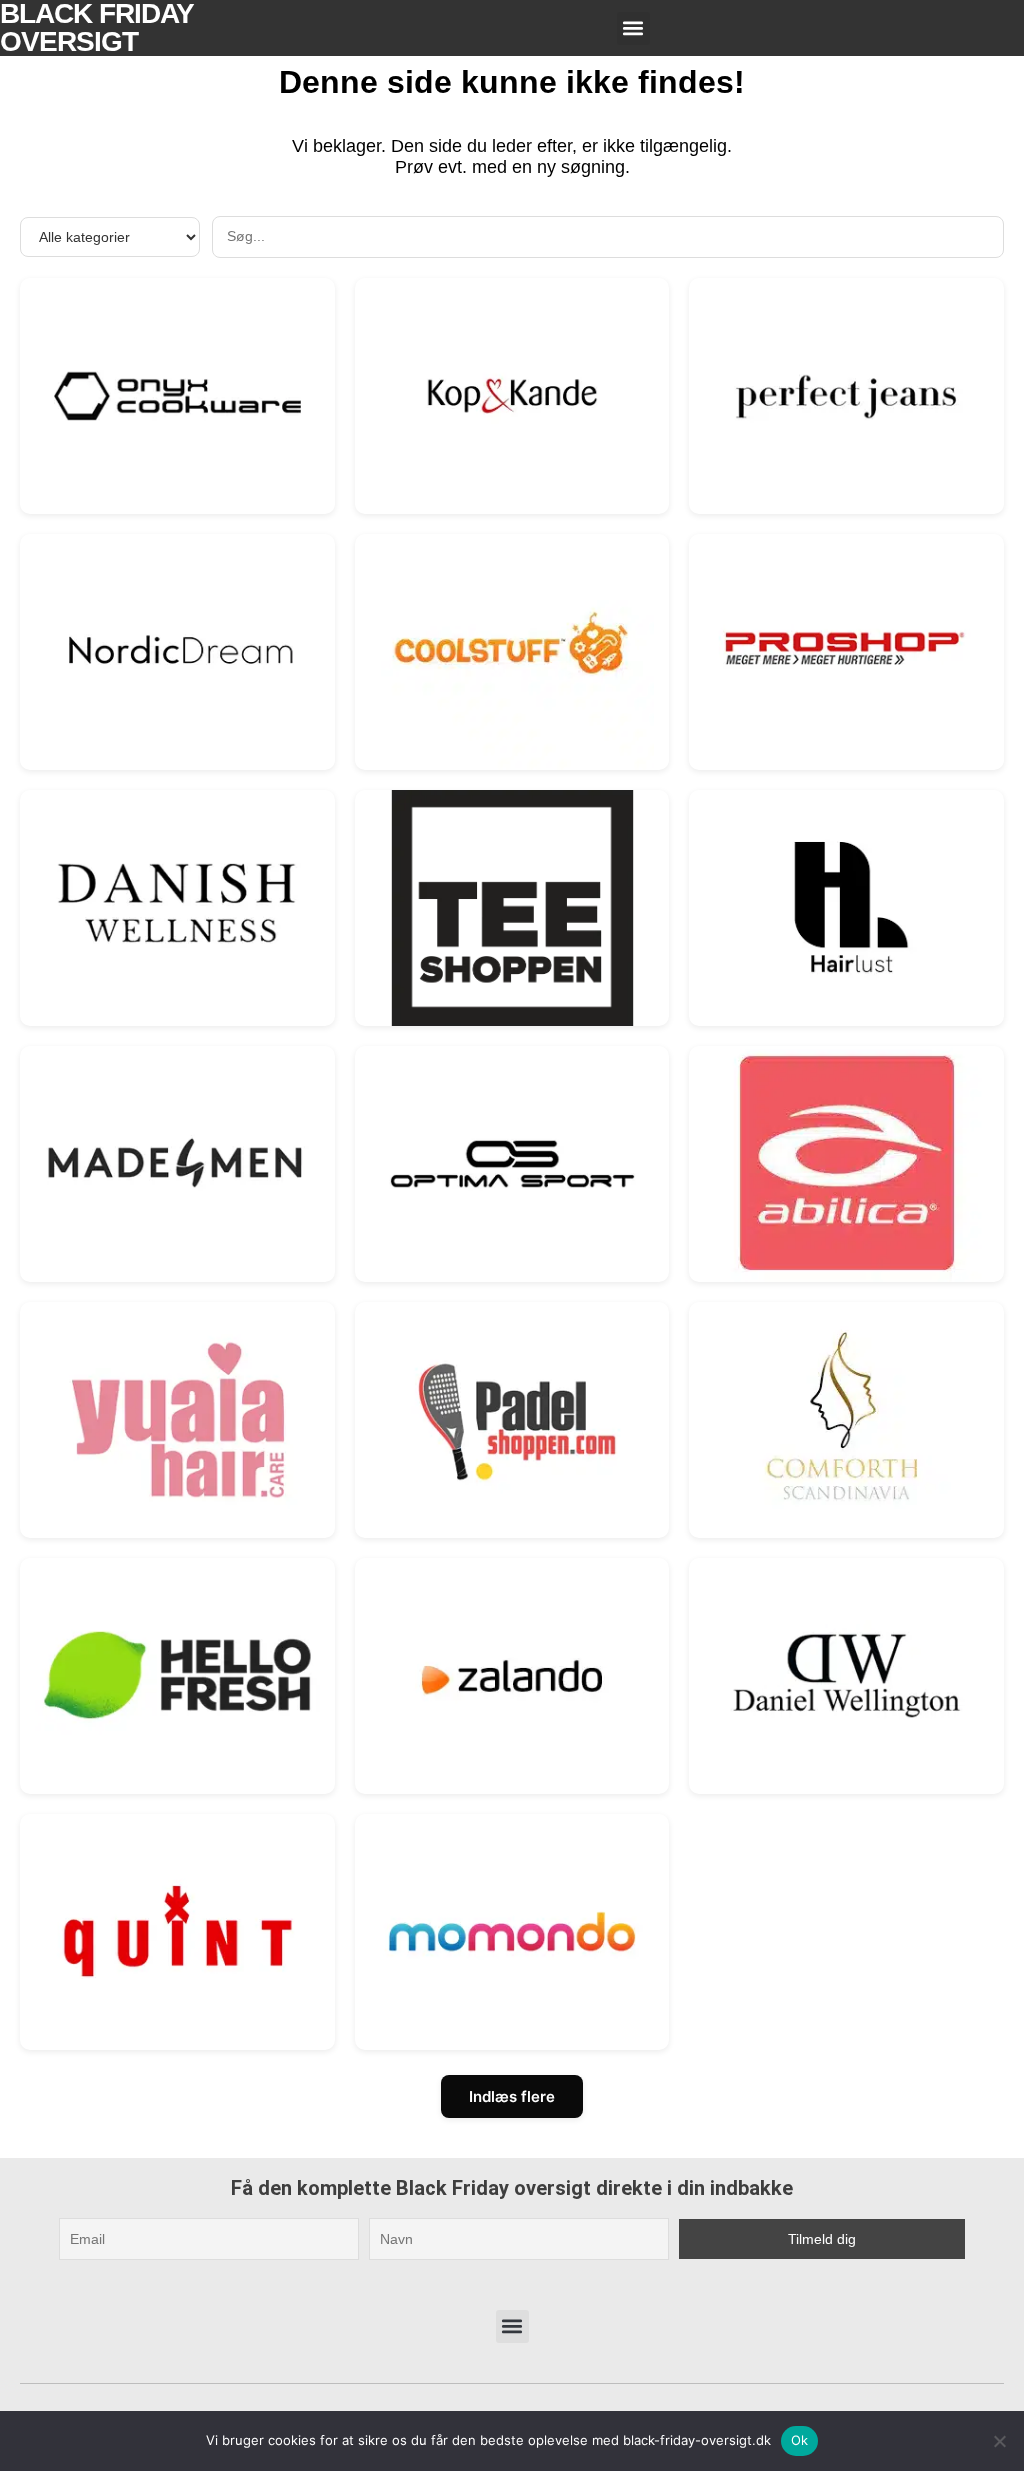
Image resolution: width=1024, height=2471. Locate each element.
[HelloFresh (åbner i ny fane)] (177, 1675)
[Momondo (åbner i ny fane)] (512, 1931)
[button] (633, 28)
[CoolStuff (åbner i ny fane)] (512, 651)
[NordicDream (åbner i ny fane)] (177, 651)
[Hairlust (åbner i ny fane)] (846, 907)
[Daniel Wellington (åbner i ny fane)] (846, 1675)
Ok (800, 2440)
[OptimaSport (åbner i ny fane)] (512, 1163)
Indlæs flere (512, 2096)
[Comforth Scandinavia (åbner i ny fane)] (846, 1419)
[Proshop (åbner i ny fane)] (846, 651)
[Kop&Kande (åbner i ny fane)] (512, 395)
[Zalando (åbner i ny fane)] (512, 1675)
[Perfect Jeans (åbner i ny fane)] (846, 395)
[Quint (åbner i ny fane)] (177, 1931)
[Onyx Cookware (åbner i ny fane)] (177, 395)
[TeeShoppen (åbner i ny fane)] (512, 907)
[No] (999, 2441)
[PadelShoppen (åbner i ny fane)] (512, 1419)
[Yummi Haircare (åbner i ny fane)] (177, 1419)
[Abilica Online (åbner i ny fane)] (846, 1163)
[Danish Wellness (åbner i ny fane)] (177, 907)
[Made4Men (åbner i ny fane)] (177, 1163)
